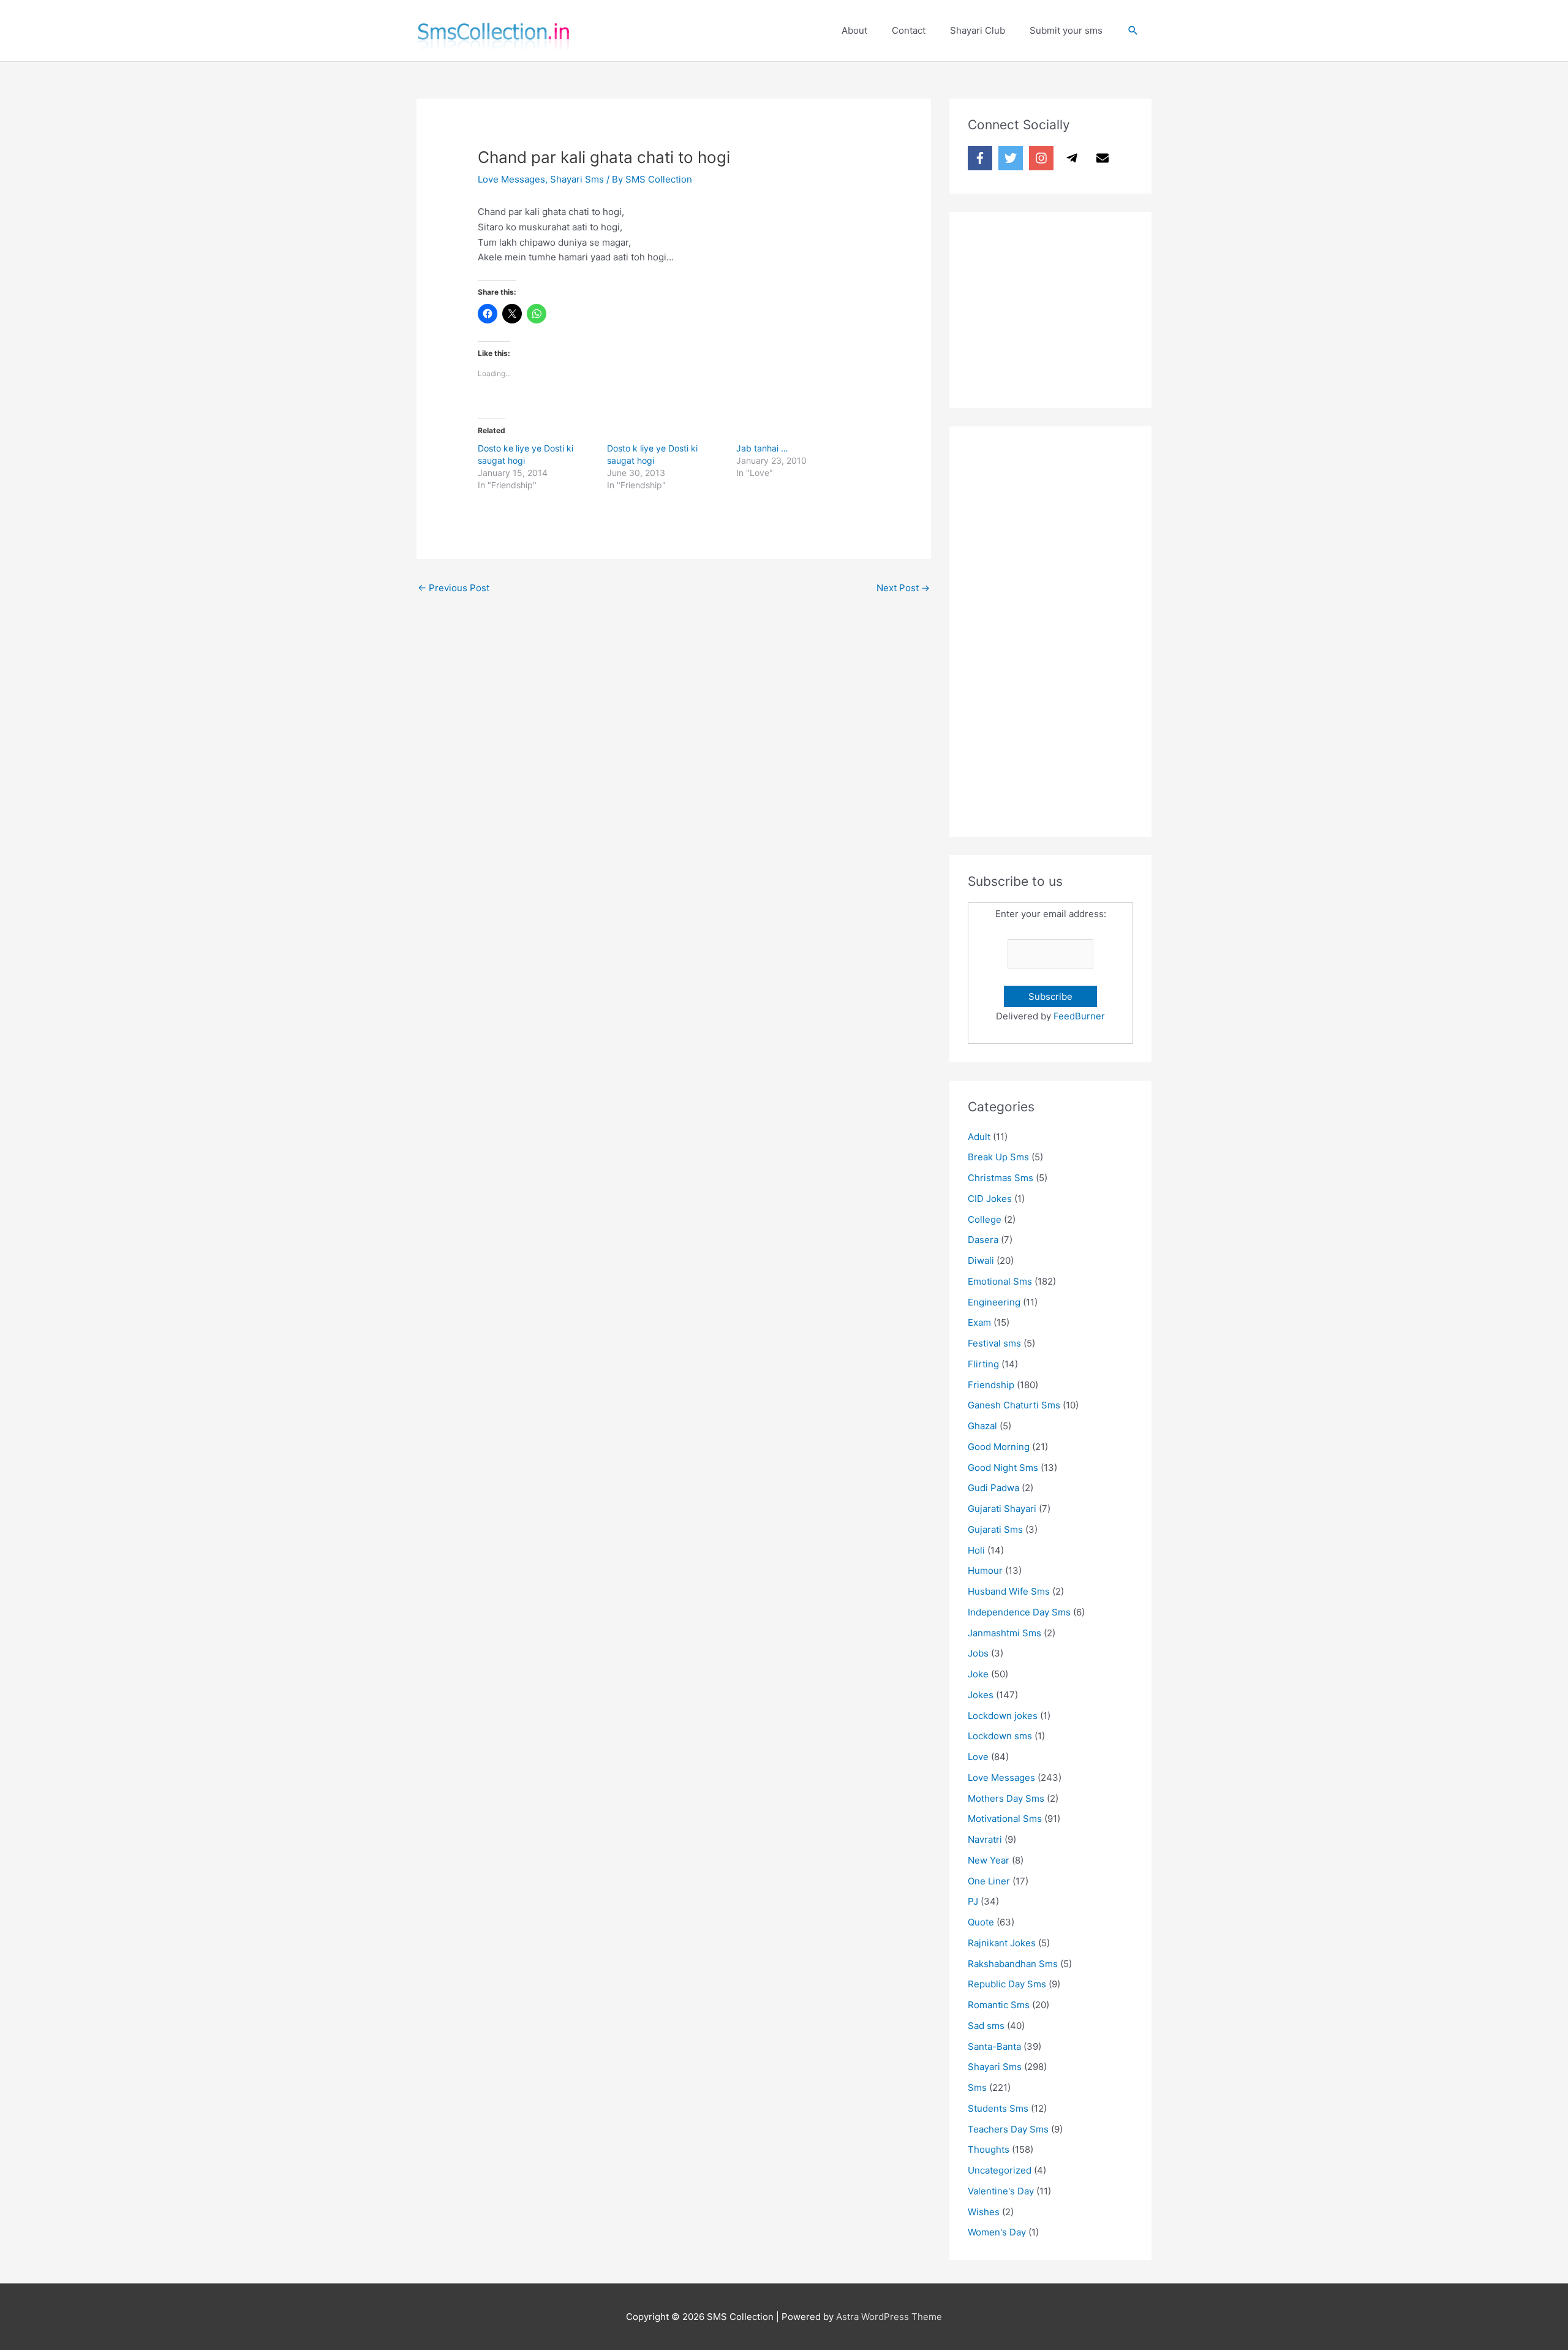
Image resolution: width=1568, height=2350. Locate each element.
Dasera (983, 1240)
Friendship (991, 1385)
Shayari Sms (577, 179)
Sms (977, 2087)
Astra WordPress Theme (889, 2317)
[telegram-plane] (1074, 158)
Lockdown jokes (1003, 1716)
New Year (989, 1860)
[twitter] (1012, 158)
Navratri (985, 1839)
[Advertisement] (1060, 307)
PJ (973, 1901)
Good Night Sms (1003, 1468)
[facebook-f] (982, 158)
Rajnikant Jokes (1002, 1943)
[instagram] (1043, 158)
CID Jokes (990, 1199)
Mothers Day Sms (1006, 1798)
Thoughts (989, 2149)
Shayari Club (978, 30)
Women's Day (997, 2232)
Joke (978, 1674)
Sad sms (986, 2026)
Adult (979, 1137)
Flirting (983, 1364)
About (854, 30)
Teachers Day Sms (1008, 2129)
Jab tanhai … (762, 448)
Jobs (978, 1653)
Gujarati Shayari (1002, 1509)
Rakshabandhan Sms (1013, 1964)
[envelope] (1104, 158)
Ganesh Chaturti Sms (1014, 1405)
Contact (909, 30)
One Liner (989, 1881)
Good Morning (999, 1447)
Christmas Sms (1001, 1178)
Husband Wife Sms (1009, 1591)
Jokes (981, 1695)
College (985, 1219)
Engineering (994, 1302)
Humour (985, 1570)
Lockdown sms (1000, 1736)
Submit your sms (1066, 30)
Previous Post (454, 588)
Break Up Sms (998, 1157)
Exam (979, 1322)
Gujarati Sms (995, 1529)
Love (978, 1757)
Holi (976, 1550)
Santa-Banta (994, 2046)
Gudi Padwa (993, 1488)
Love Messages (511, 179)
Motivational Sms (1005, 1819)
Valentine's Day (1001, 2191)
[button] (1133, 31)
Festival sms (994, 1343)
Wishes (984, 2212)
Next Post (903, 588)
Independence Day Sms (1019, 1612)
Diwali (981, 1260)
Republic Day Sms (1007, 1984)
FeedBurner (1079, 1016)
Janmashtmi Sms (1005, 1633)
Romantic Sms (999, 2005)
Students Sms (998, 2108)
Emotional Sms (1000, 1281)
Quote (981, 1922)
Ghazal (982, 1426)
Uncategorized (1000, 2170)
